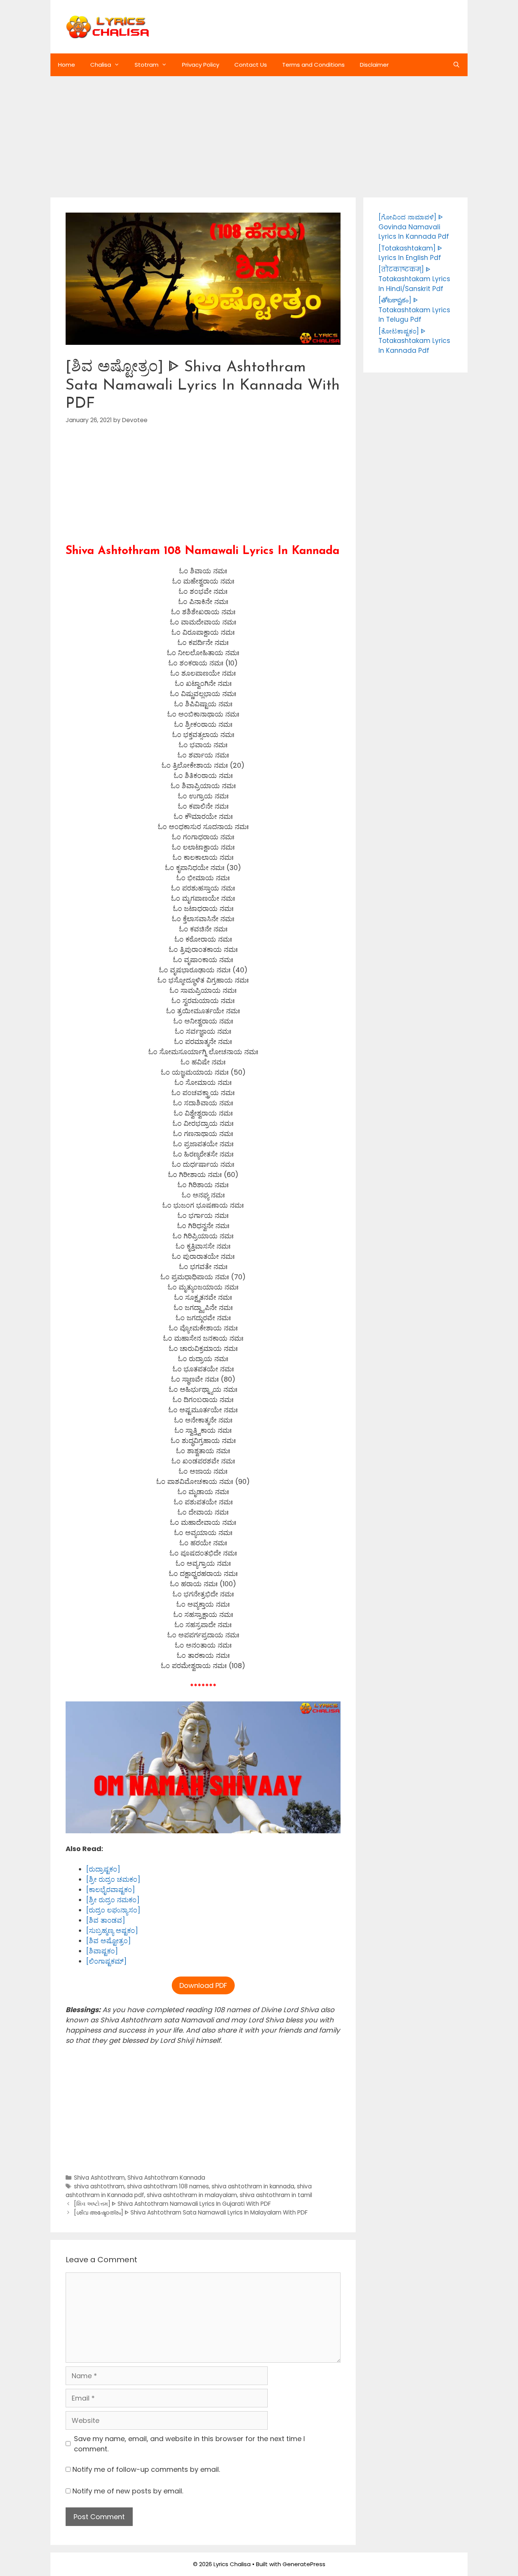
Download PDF (203, 1985)
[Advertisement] (259, 133)
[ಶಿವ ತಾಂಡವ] (106, 1920)
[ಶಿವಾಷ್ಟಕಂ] (102, 1951)
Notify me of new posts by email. (128, 2491)
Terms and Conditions (313, 65)
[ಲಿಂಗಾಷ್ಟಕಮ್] (106, 1961)
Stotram (147, 65)
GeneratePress (304, 2564)
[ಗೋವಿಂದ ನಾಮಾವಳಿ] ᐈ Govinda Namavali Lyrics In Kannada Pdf (414, 227)
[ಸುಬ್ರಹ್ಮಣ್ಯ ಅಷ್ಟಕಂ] (112, 1930)
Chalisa (101, 65)
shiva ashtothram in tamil (276, 2195)
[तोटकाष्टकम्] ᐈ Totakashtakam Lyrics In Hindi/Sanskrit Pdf (414, 279)
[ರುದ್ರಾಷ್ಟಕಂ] (103, 1869)
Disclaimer (374, 65)
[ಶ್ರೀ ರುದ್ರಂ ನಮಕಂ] (113, 1900)
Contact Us (251, 65)
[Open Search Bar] (456, 65)
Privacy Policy (201, 65)
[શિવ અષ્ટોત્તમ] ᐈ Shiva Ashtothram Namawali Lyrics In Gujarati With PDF (172, 2204)
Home (67, 65)
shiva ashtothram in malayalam (192, 2195)
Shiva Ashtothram (99, 2178)
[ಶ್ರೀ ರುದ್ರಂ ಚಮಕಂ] (113, 1879)
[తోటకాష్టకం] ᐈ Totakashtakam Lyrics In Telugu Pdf (414, 310)
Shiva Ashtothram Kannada (166, 2178)
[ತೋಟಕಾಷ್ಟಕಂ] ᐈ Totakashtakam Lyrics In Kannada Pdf (414, 341)
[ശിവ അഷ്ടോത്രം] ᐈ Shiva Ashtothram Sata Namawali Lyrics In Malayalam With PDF (191, 2212)
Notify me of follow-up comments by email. (146, 2469)
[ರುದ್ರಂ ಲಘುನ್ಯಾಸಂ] (113, 1910)
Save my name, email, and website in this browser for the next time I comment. (189, 2444)
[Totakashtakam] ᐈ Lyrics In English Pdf (410, 253)
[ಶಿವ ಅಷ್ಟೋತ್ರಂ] (108, 1941)
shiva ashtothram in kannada (253, 2186)
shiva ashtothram (99, 2186)
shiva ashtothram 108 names (168, 2186)
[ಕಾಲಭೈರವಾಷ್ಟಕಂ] (111, 1890)
